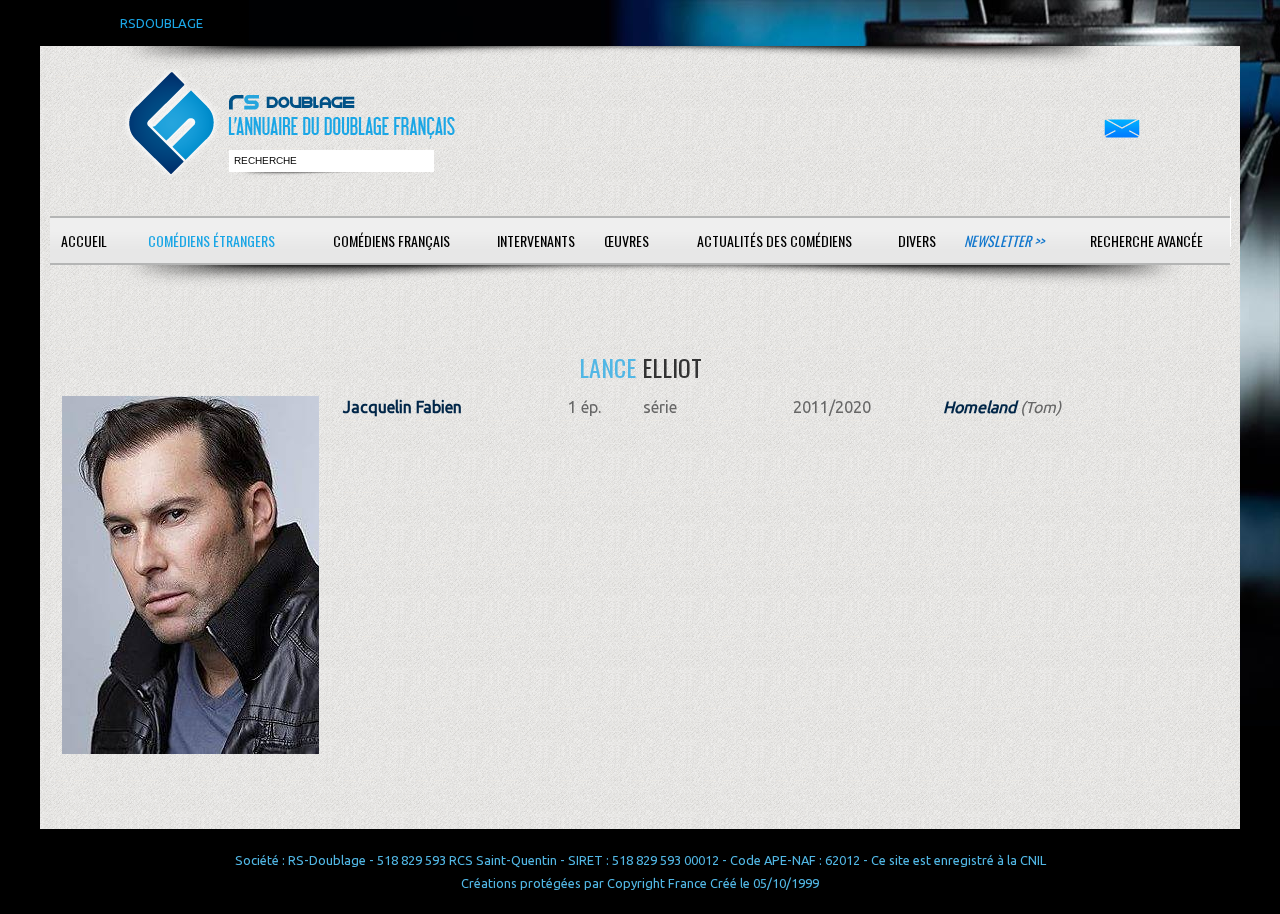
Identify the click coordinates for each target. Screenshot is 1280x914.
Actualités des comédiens (774, 240)
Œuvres (626, 240)
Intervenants (536, 240)
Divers (917, 240)
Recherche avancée (1146, 240)
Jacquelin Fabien (402, 407)
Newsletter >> (1004, 240)
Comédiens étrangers (211, 240)
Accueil (84, 240)
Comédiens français (391, 240)
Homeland (979, 407)
